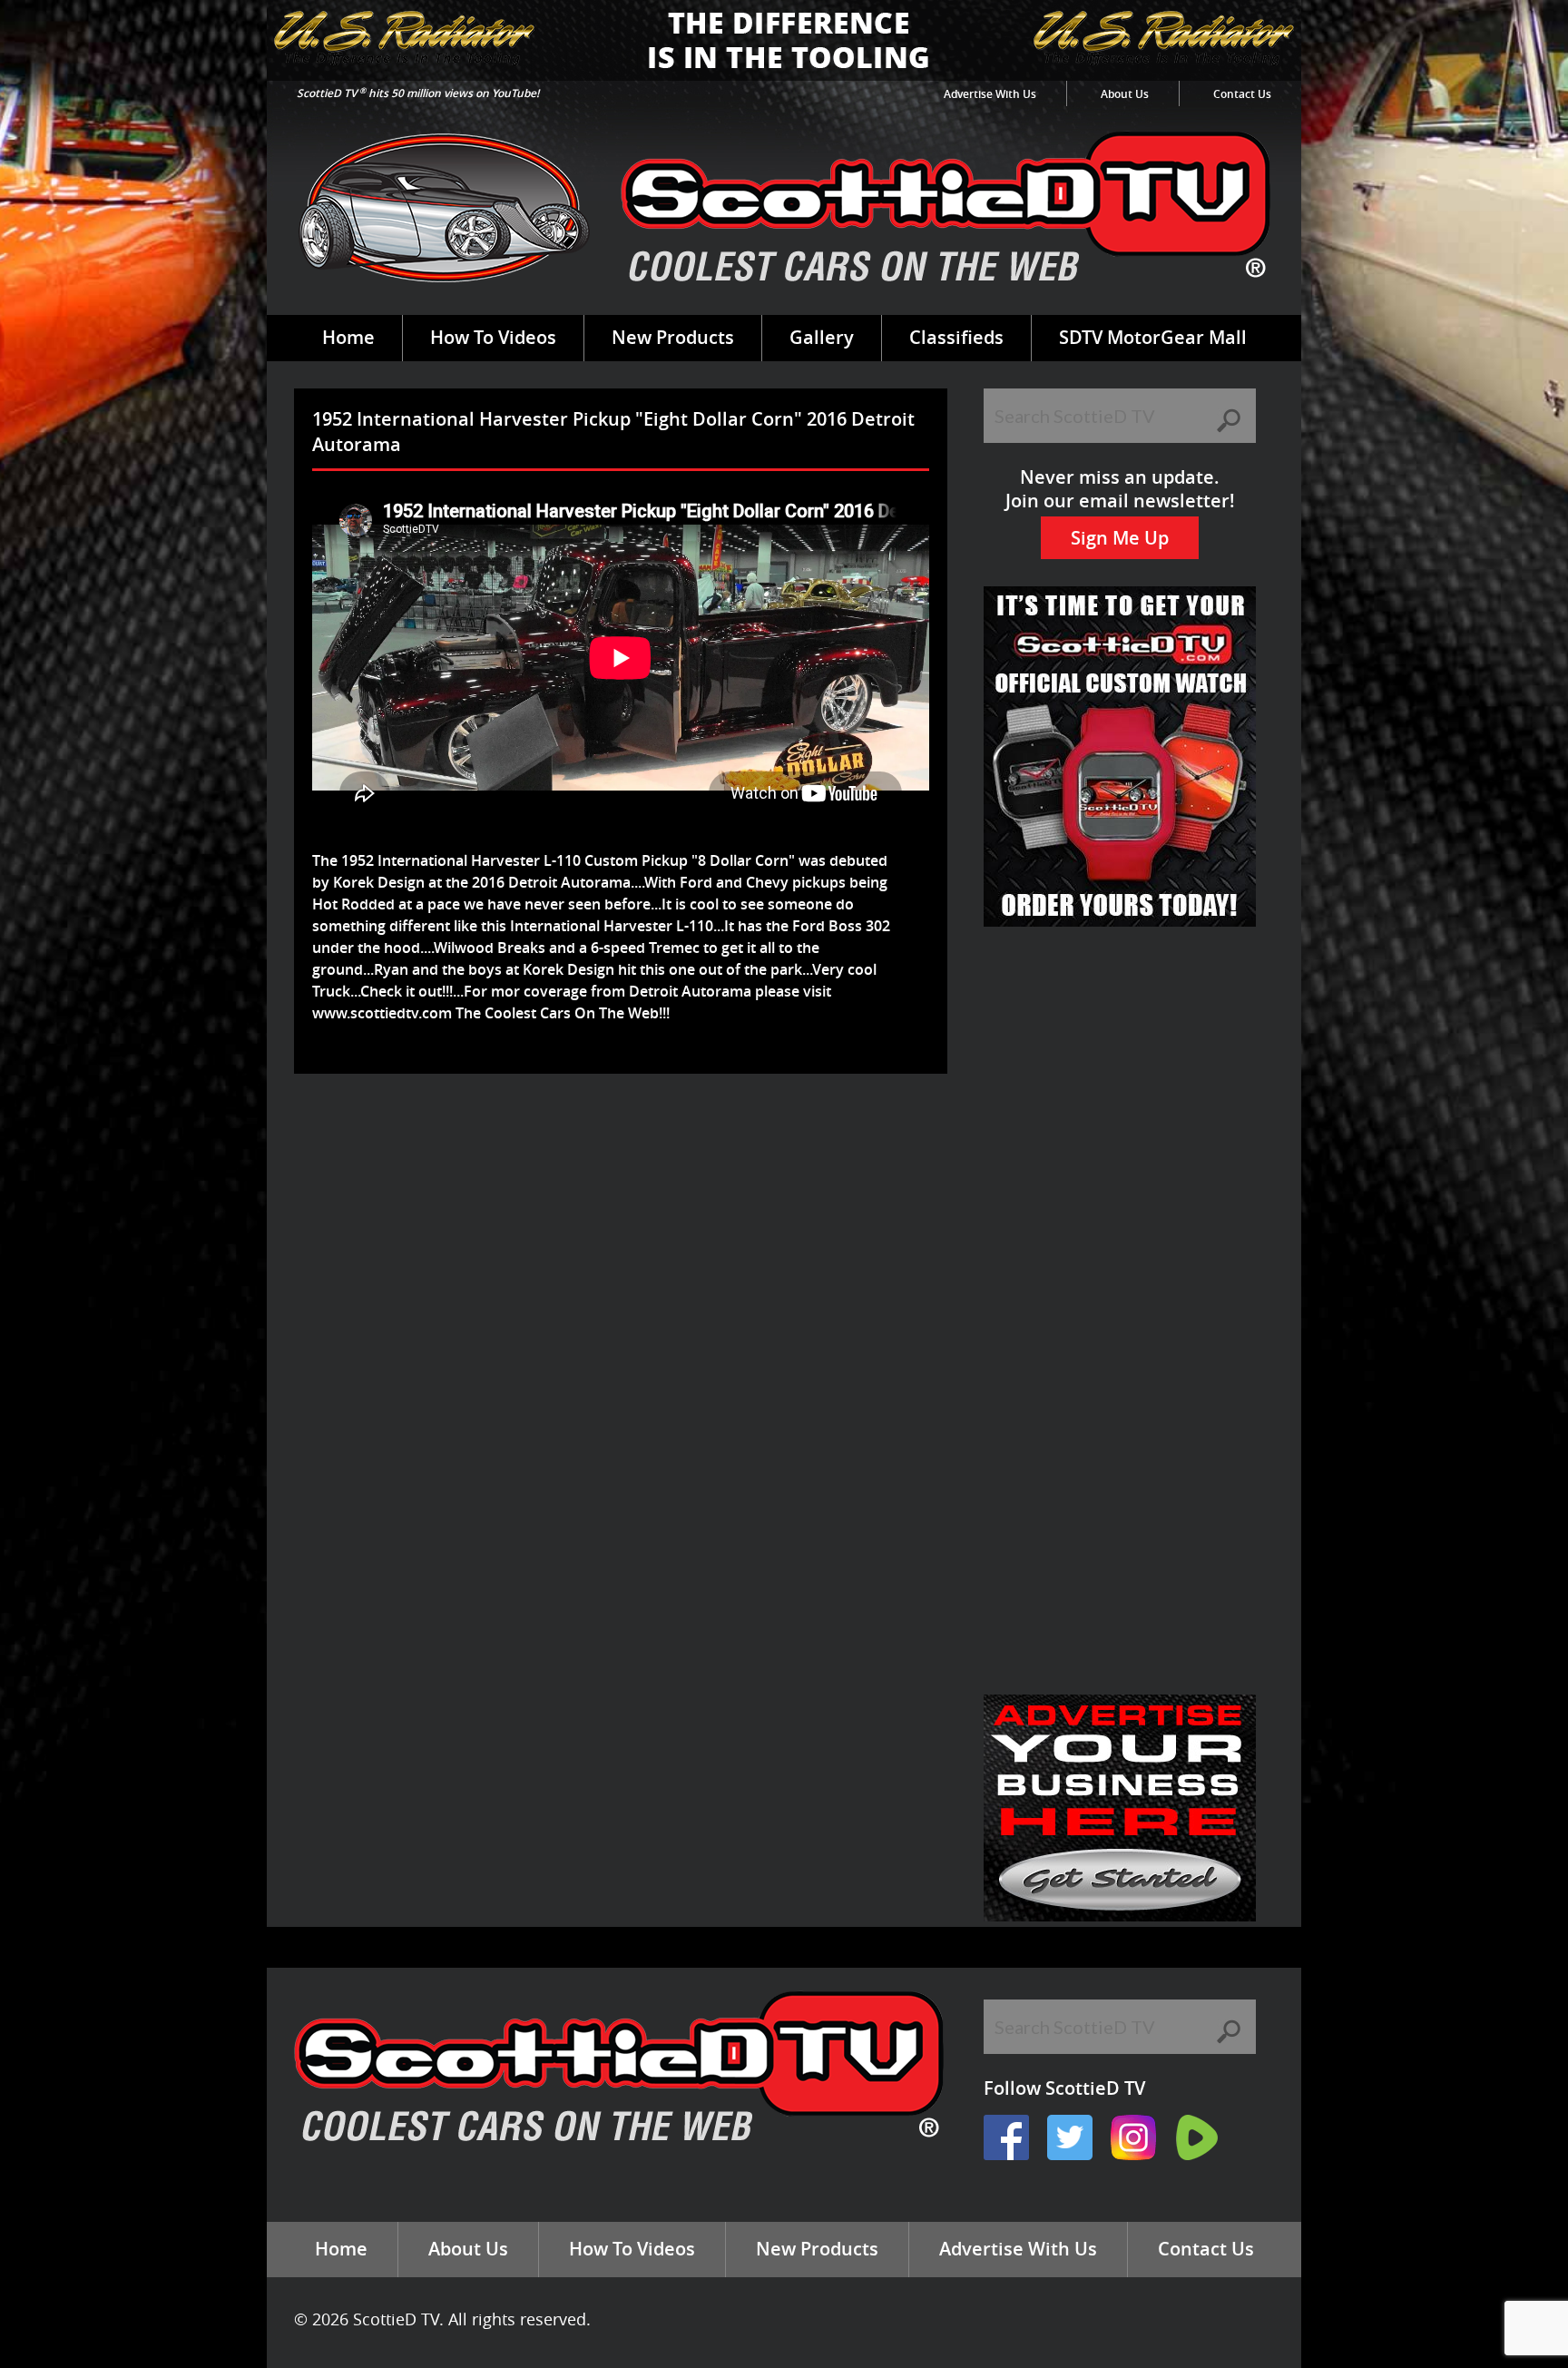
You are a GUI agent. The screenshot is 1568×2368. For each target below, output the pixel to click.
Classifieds (956, 337)
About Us (1125, 94)
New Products (673, 337)
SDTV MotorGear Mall (1153, 337)
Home (348, 337)
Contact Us (1242, 94)
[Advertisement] (624, 1133)
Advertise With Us (990, 94)
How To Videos (493, 337)
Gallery (822, 337)
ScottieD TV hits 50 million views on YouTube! (418, 93)
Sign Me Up (1120, 538)
